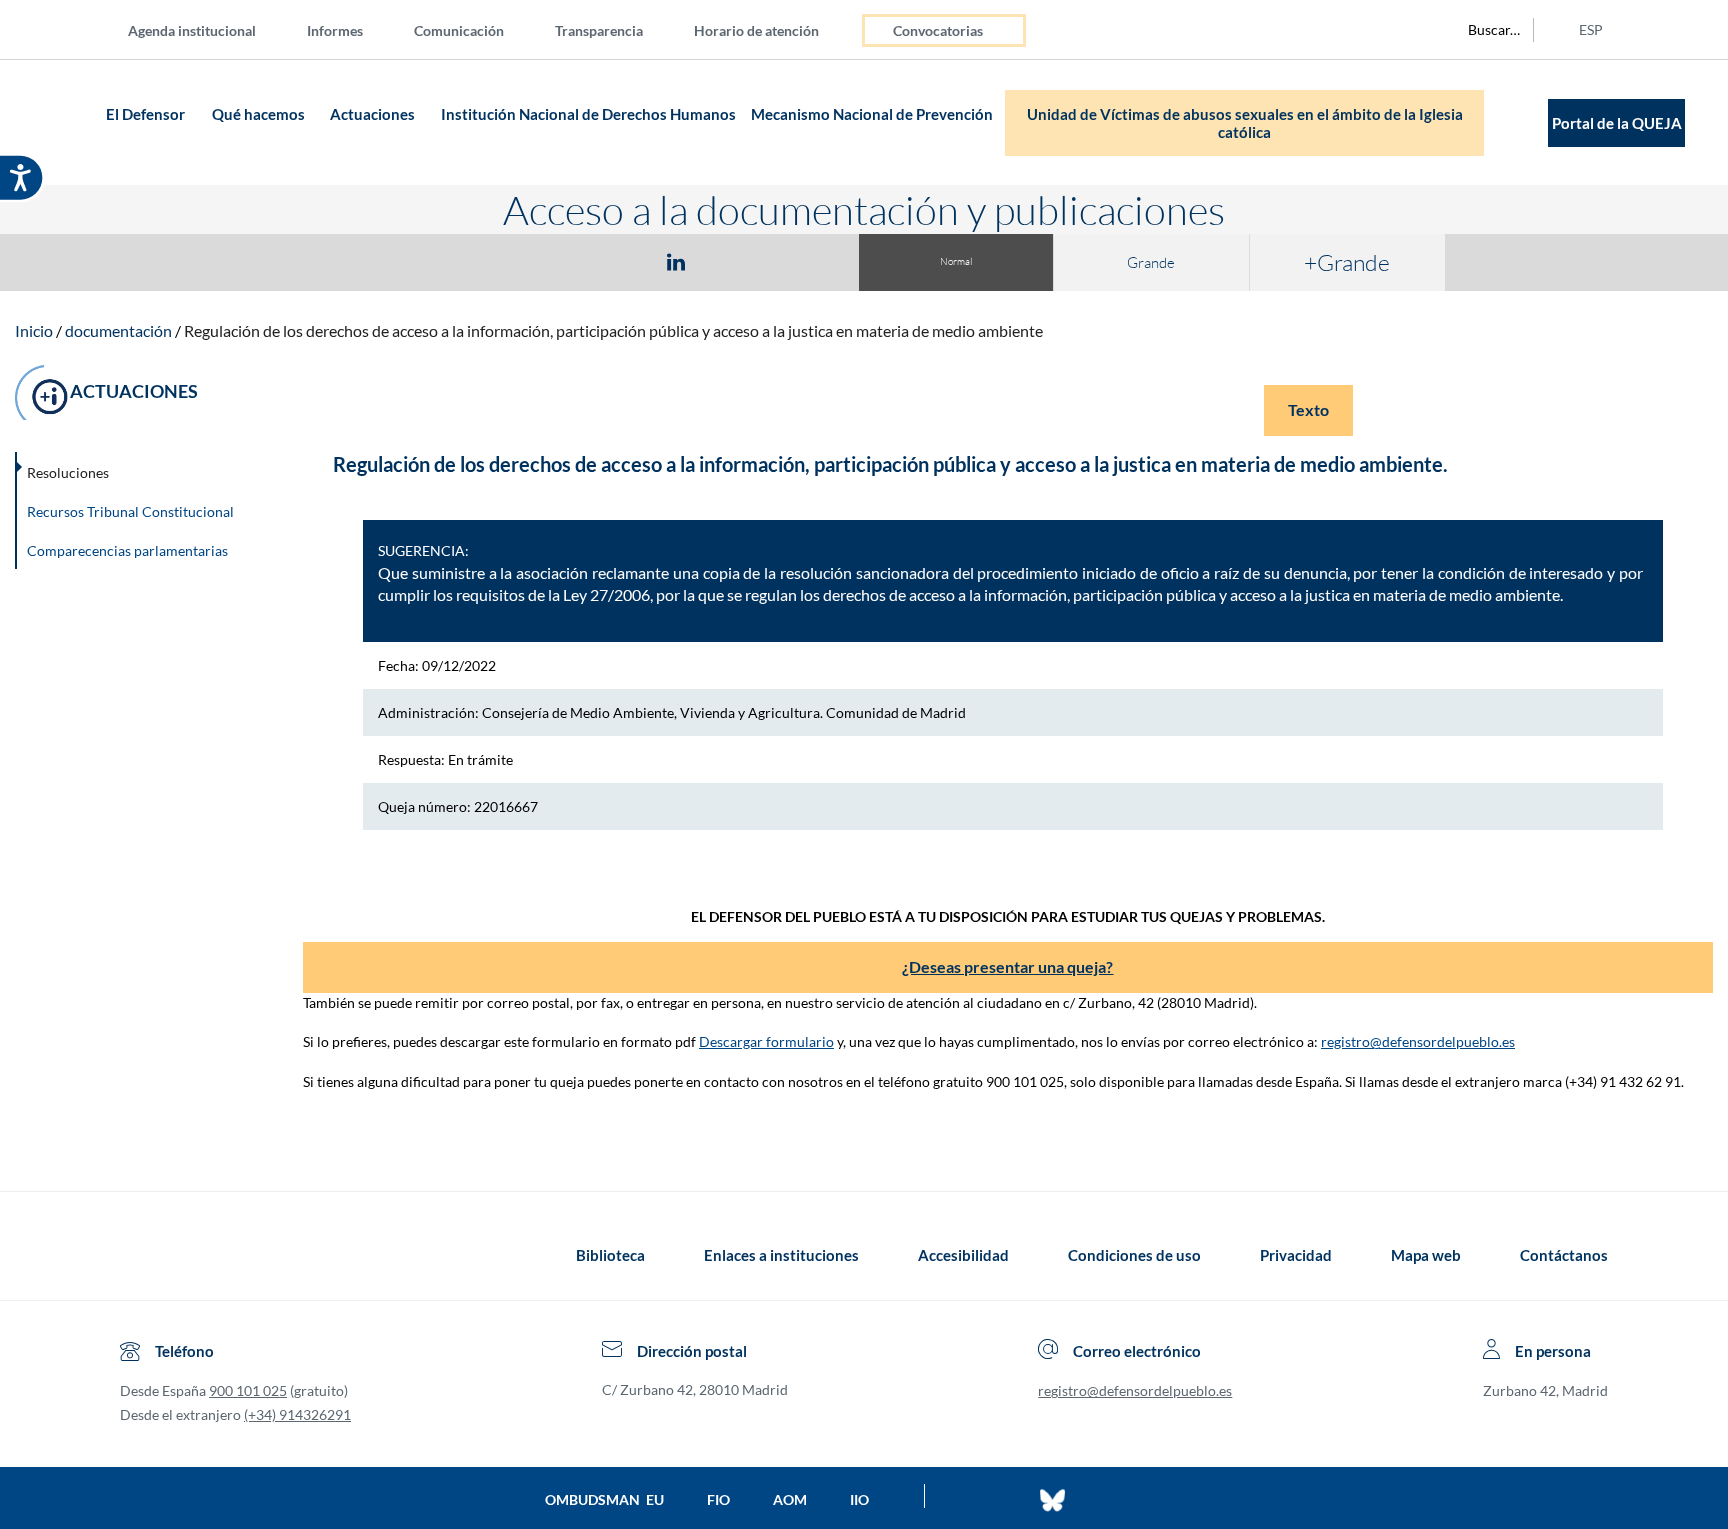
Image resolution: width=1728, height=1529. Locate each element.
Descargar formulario (766, 1041)
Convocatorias (938, 30)
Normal (956, 261)
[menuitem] (208, 29)
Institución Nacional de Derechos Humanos (588, 114)
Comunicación (459, 30)
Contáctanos (1564, 1255)
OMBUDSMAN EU (604, 1499)
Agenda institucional (192, 30)
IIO (859, 1499)
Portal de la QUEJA (1617, 123)
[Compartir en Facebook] (560, 261)
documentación (118, 330)
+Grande (1347, 262)
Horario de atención (756, 30)
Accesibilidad (963, 1255)
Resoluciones (68, 472)
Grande (1151, 262)
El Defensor (145, 114)
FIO (718, 1499)
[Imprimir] (797, 261)
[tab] (560, 261)
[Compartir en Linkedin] (676, 261)
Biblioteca (610, 1255)
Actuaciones (372, 114)
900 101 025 (248, 1390)
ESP (1591, 29)
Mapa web (1426, 1255)
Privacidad (1296, 1255)
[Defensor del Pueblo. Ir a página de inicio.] (61, 122)
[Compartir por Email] (735, 261)
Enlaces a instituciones (781, 1255)
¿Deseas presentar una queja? (1007, 966)
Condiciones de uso (1134, 1255)
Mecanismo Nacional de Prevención (872, 114)
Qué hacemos (258, 114)
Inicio (34, 330)
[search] (1483, 30)
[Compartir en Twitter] (617, 261)
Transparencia (599, 30)
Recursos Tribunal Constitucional (130, 511)
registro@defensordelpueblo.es (1418, 1041)
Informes (335, 30)
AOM (790, 1499)
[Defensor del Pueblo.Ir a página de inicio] (138, 1255)
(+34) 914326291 (297, 1414)
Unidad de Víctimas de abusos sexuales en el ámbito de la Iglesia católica (1245, 123)
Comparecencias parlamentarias (127, 550)
